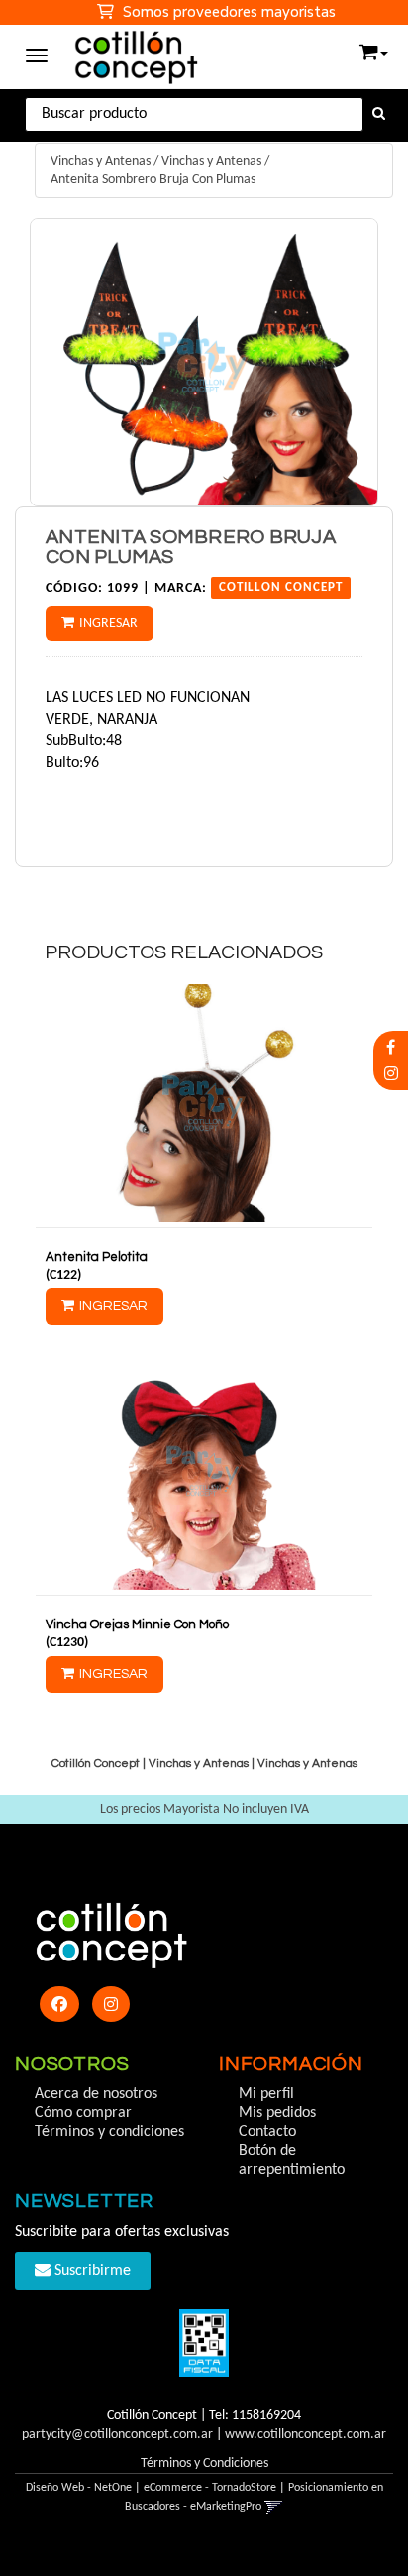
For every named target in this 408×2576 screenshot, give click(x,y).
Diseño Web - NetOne (79, 2488)
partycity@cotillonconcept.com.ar (117, 2435)
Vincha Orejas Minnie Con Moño (137, 1624)
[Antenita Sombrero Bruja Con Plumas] (204, 362)
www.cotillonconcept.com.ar (306, 2435)
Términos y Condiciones (204, 2464)
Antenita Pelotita (97, 1257)
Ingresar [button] (108, 624)
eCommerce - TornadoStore (210, 2488)
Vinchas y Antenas (101, 161)
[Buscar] (379, 115)
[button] (374, 48)
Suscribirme (91, 2271)
